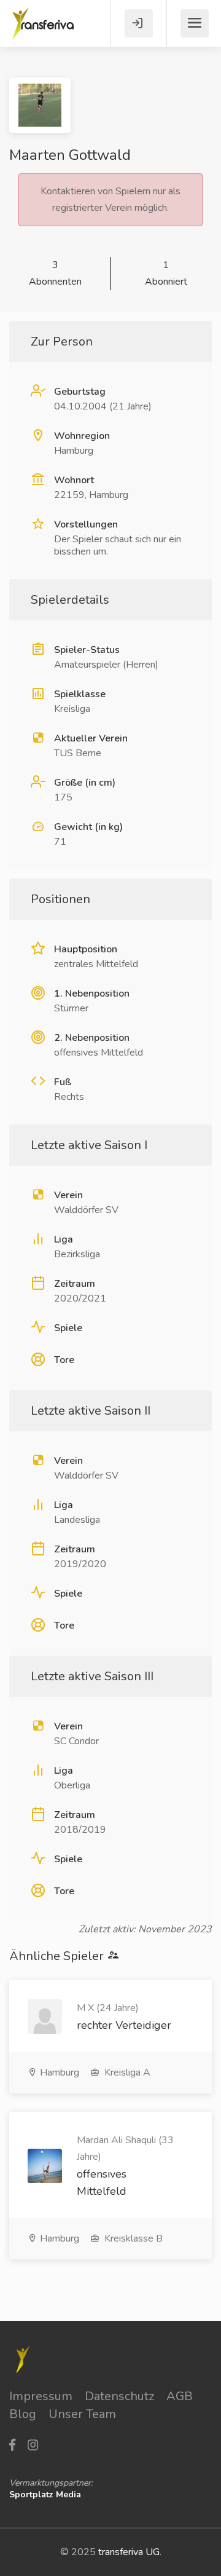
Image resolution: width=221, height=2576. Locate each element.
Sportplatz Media (45, 2495)
